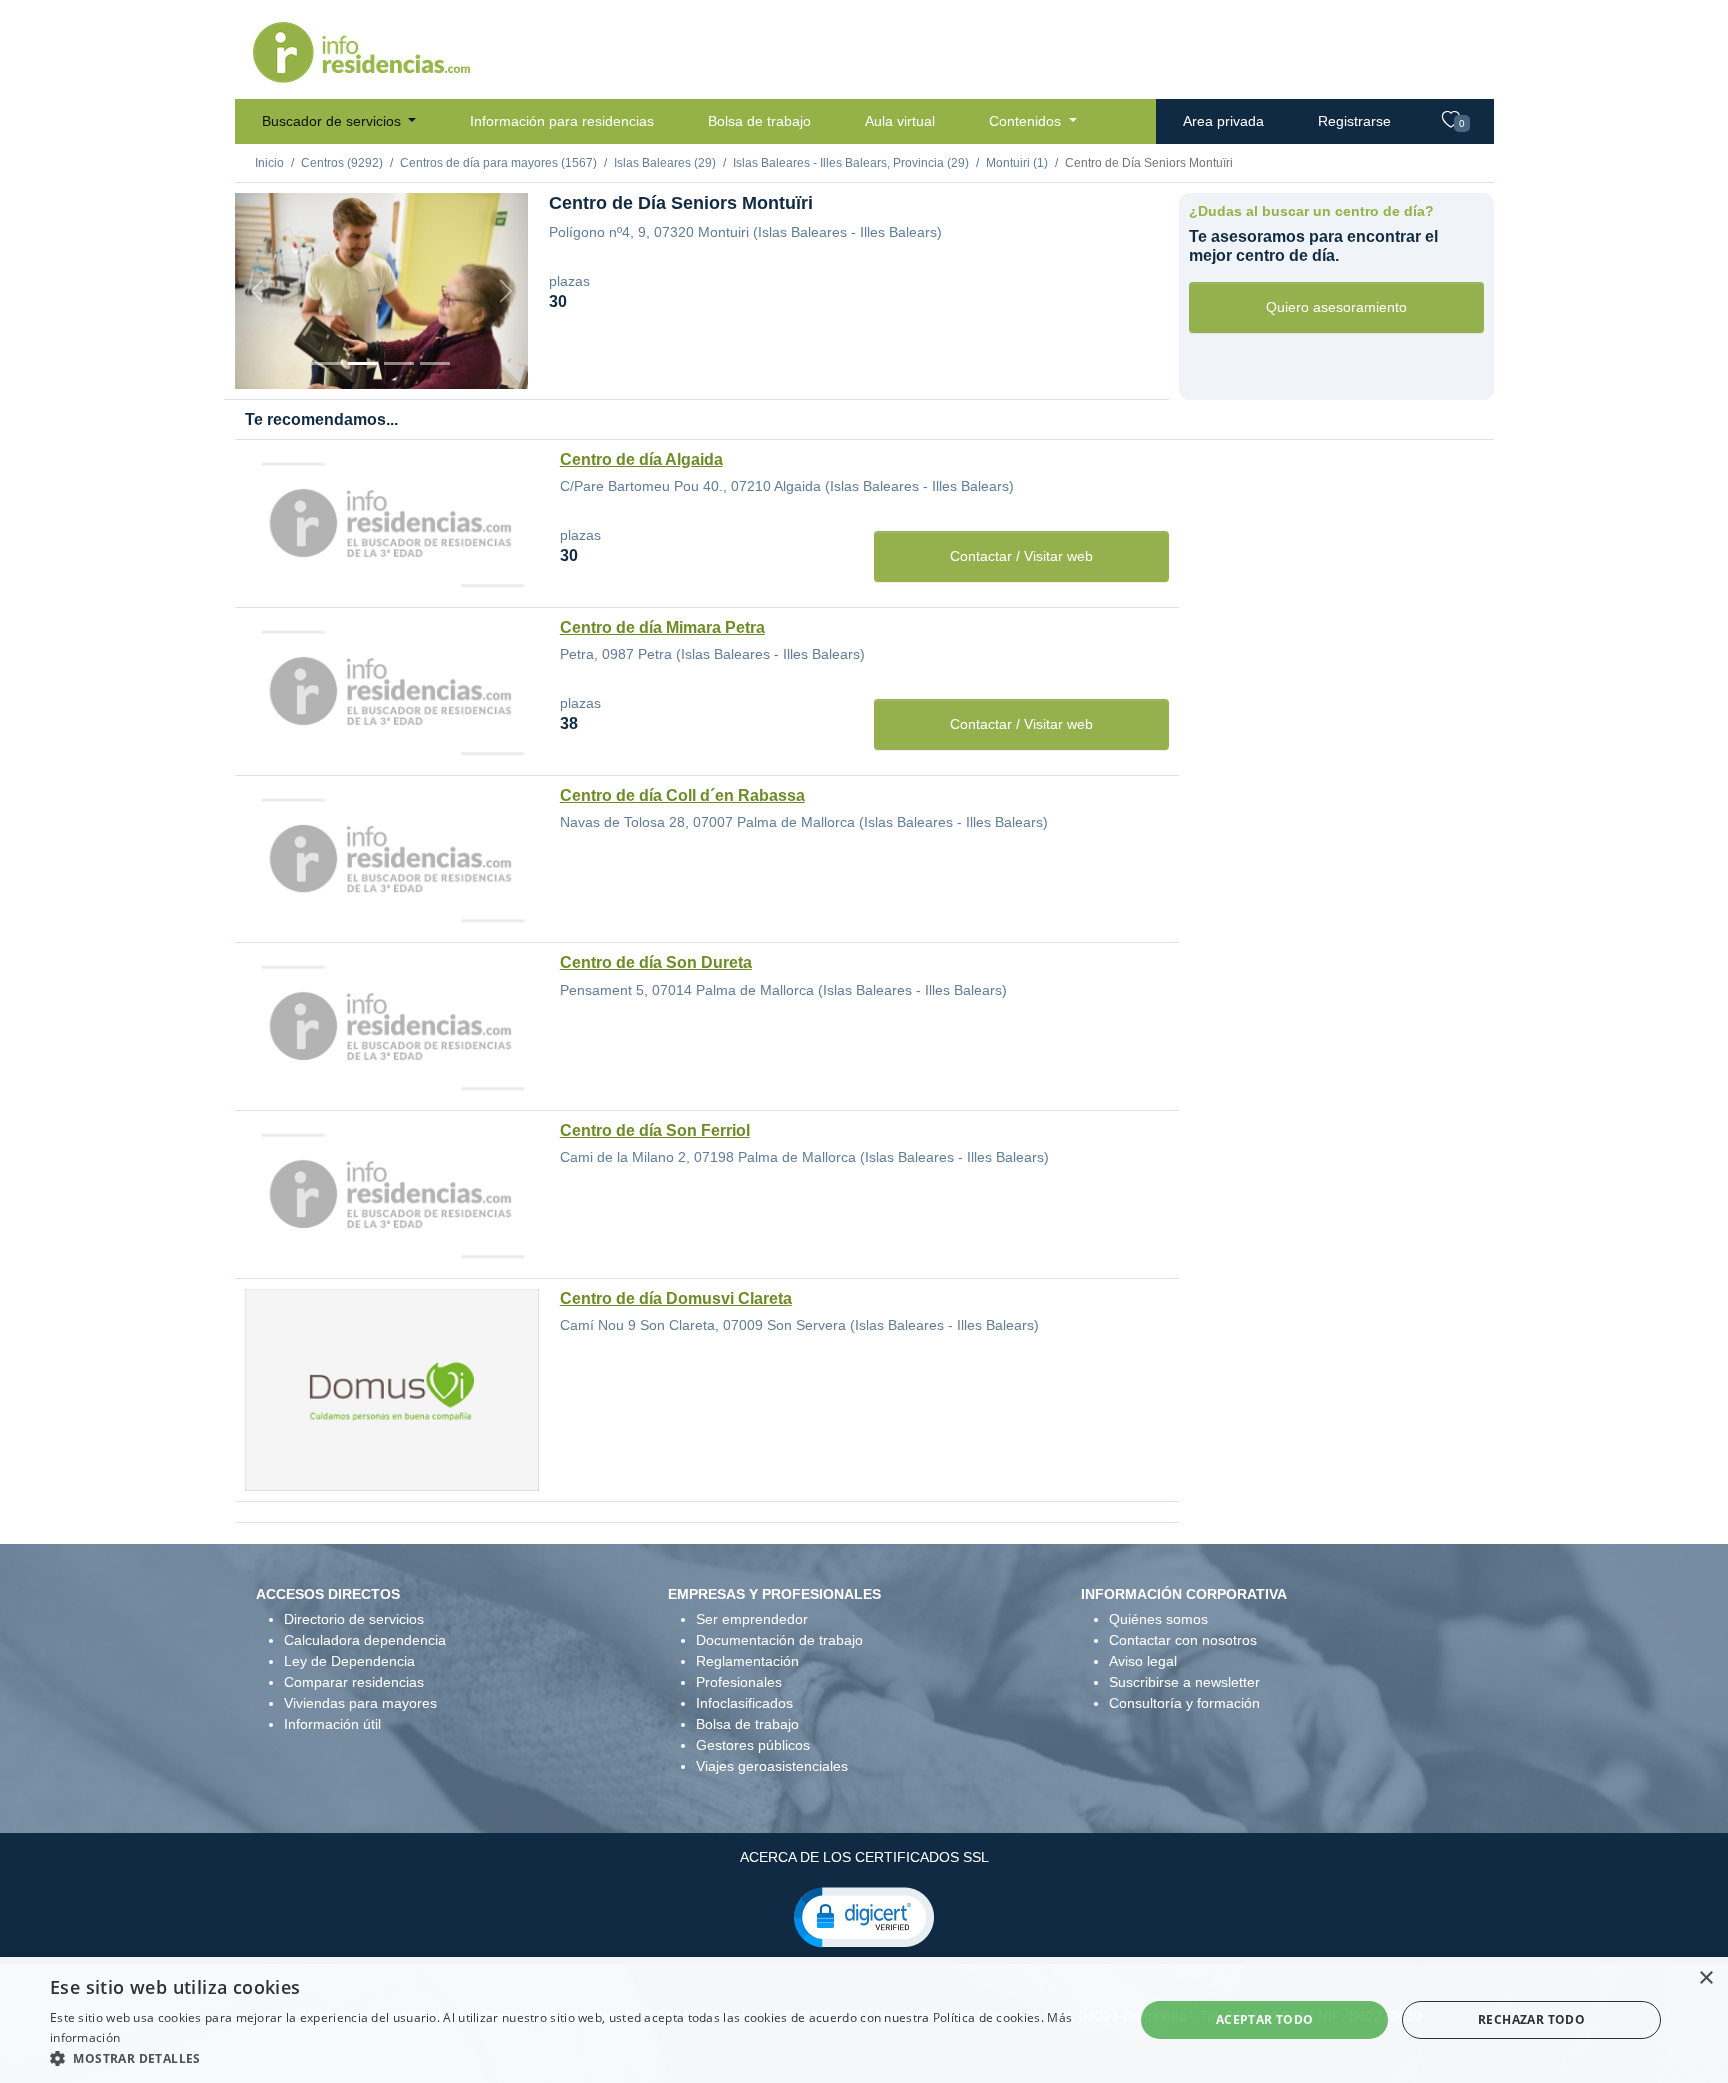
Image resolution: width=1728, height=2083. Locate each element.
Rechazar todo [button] (1531, 2019)
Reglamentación (747, 1661)
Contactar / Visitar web (1021, 556)
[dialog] (864, 2020)
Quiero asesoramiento (1336, 307)
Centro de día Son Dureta (656, 962)
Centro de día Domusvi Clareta (676, 1298)
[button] (864, 1916)
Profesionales (739, 1682)
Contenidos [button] (1027, 121)
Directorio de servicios (354, 1619)
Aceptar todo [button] (1265, 2019)
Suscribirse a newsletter (1184, 1682)
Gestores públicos (753, 1745)
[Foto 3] (399, 363)
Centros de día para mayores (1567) (498, 163)
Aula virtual (900, 121)
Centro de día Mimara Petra (662, 627)
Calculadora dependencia (365, 1640)
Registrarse (1354, 121)
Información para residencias (562, 121)
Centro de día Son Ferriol (655, 1130)
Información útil (332, 1724)
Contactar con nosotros (1183, 1640)
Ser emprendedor (752, 1619)
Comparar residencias (354, 1682)
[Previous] (257, 291)
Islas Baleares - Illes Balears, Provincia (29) (851, 163)
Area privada (1223, 121)
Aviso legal (1143, 1661)
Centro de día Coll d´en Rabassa (682, 795)
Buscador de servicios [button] (333, 121)
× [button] (1705, 1978)
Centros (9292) (342, 163)
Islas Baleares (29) (665, 163)
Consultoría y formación (1184, 1703)
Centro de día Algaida (641, 459)
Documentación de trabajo (779, 1640)
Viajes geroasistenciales (772, 1766)
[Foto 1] (327, 363)
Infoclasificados (744, 1703)
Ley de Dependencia (349, 1661)
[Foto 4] (435, 363)
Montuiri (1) (1017, 163)
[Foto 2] (363, 363)
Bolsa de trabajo (759, 121)
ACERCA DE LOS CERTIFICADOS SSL (864, 1857)
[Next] (506, 291)
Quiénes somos (1158, 1619)
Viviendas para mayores (360, 1703)
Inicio (269, 163)
